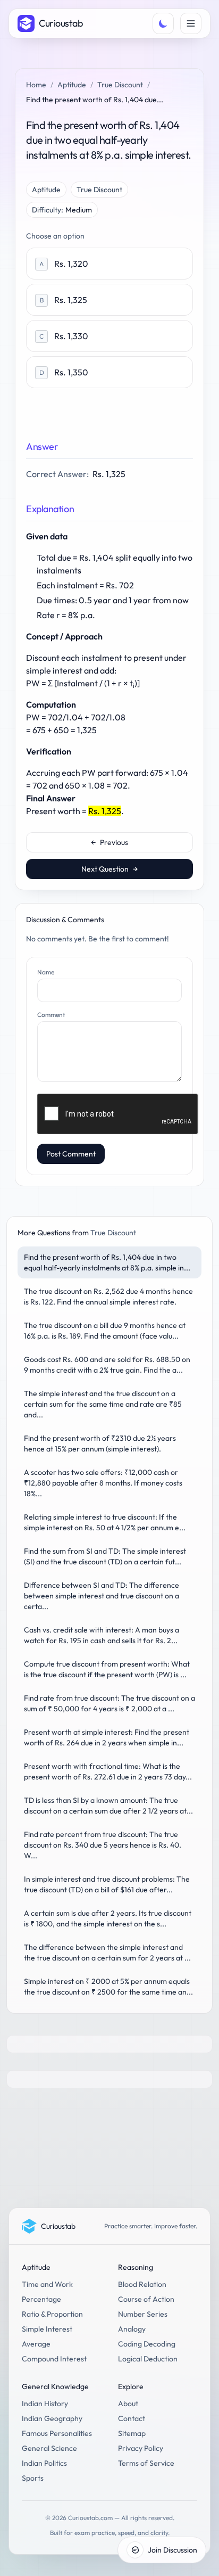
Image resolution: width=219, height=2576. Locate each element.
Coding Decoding (147, 2344)
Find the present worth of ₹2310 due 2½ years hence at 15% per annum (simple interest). (100, 1443)
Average (36, 2344)
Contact (132, 2418)
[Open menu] (191, 23)
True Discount (120, 85)
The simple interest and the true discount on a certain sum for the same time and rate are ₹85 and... (103, 1404)
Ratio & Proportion (52, 2314)
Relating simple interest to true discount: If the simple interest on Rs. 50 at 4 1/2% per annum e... (105, 1522)
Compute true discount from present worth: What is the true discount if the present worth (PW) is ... (107, 1669)
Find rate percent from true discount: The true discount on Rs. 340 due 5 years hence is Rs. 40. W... (103, 1845)
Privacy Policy (141, 2448)
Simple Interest (47, 2329)
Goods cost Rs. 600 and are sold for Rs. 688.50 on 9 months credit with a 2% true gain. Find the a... (107, 1365)
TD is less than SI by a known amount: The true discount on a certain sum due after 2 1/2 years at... (108, 1806)
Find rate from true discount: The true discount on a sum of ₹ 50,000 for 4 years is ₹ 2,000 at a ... (109, 1703)
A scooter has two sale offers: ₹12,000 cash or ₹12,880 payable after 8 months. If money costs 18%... (103, 1483)
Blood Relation (142, 2284)
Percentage (41, 2299)
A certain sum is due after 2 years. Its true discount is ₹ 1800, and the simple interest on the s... (108, 1918)
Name (46, 972)
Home (36, 85)
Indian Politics (44, 2463)
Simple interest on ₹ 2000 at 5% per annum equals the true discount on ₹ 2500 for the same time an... (108, 1987)
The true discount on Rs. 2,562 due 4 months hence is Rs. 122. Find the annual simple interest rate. (108, 1297)
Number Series (143, 2314)
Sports (33, 2478)
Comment (51, 1015)
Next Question (109, 869)
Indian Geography (52, 2418)
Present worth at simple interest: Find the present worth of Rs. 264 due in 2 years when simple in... (107, 1737)
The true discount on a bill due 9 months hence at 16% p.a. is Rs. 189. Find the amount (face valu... (105, 1331)
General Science (49, 2448)
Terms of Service (146, 2463)
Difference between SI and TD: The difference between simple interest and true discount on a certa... (102, 1596)
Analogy (132, 2329)
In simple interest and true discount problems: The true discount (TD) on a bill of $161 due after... (107, 1884)
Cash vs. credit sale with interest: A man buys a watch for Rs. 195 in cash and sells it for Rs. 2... (102, 1635)
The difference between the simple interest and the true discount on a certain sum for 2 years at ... (107, 1952)
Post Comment (71, 1154)
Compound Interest (54, 2359)
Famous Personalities (57, 2433)
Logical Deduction (148, 2359)
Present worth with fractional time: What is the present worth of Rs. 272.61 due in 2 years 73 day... (108, 1771)
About (128, 2403)
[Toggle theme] (163, 23)
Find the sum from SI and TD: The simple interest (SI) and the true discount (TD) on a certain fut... (105, 1556)
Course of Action (146, 2299)
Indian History (45, 2403)
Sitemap (132, 2433)
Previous (109, 842)
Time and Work (47, 2284)
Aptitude (72, 85)
